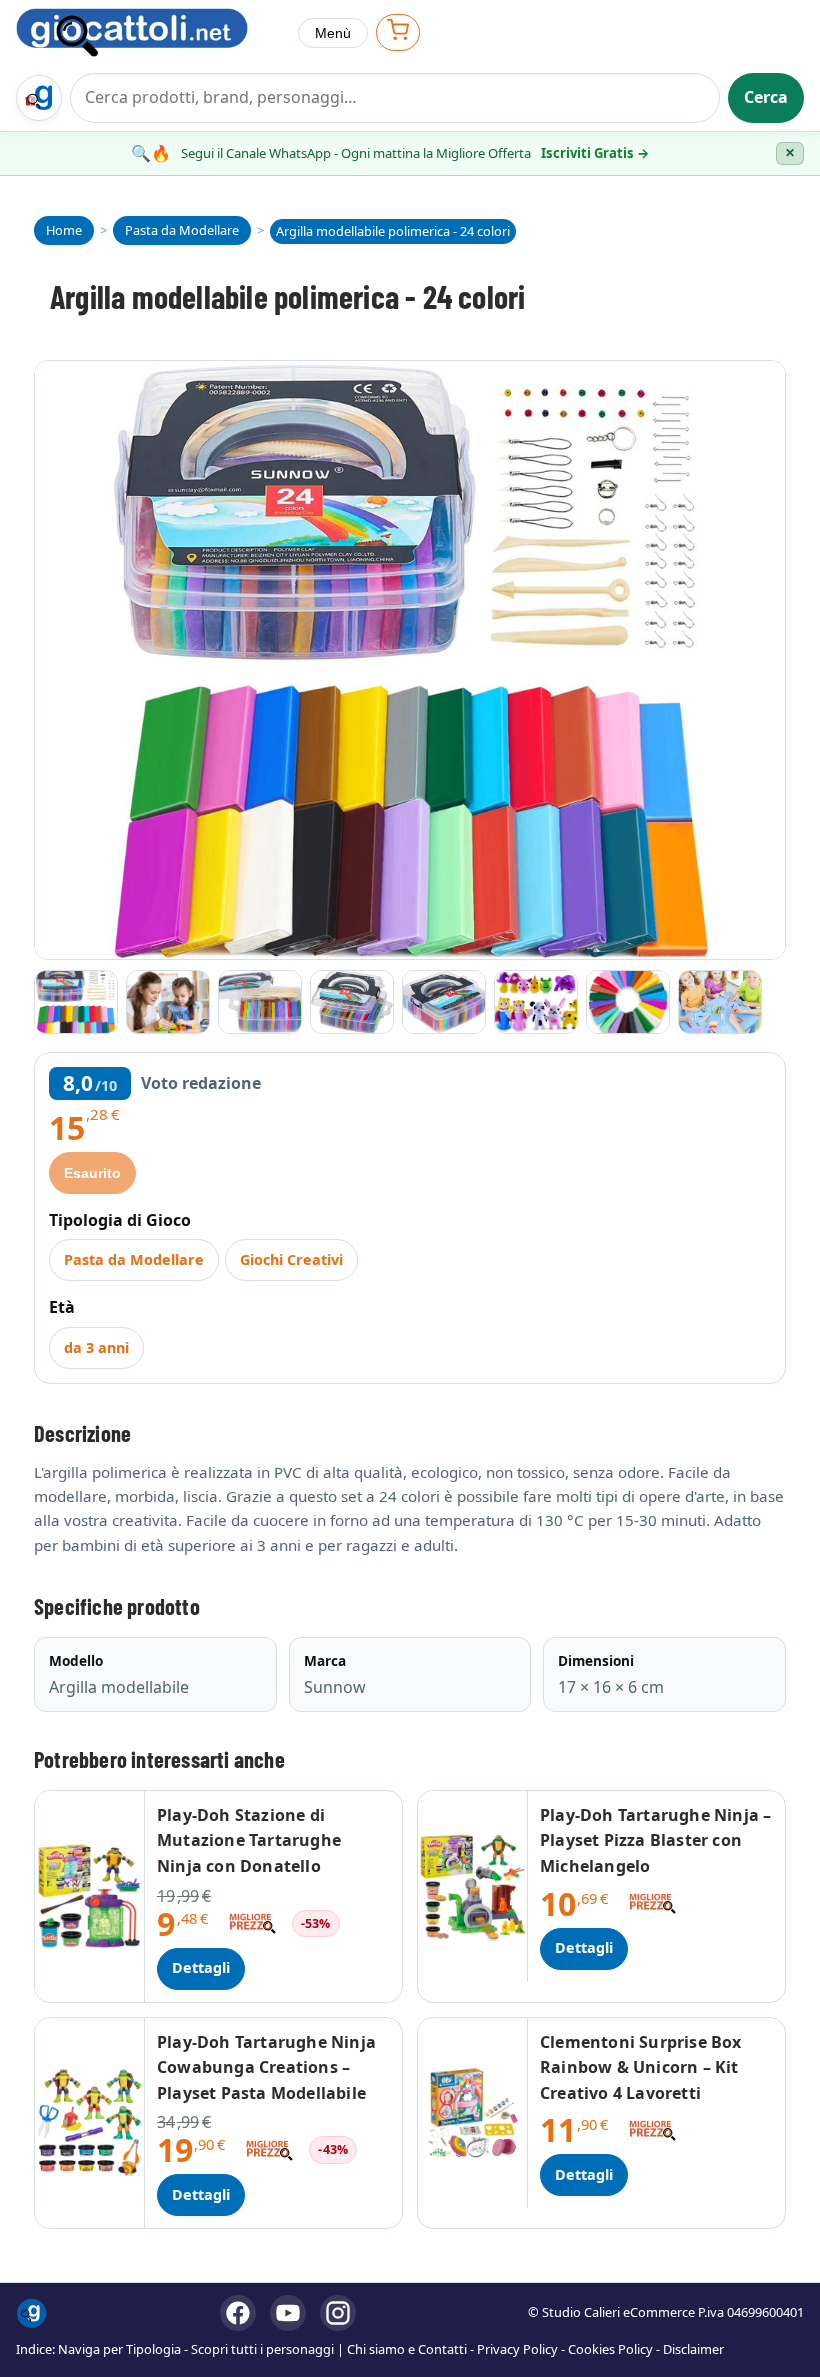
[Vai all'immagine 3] (260, 1002)
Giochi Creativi (291, 1259)
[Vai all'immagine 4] (352, 1002)
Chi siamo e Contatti (407, 2349)
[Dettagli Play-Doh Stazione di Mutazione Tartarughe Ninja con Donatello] (90, 1896)
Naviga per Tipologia (119, 2349)
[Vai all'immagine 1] (76, 1002)
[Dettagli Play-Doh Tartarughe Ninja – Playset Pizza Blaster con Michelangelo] (473, 1886)
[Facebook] (238, 2313)
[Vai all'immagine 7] (628, 1002)
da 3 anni (96, 1347)
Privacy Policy (517, 2349)
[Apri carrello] (398, 32)
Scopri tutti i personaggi (262, 2349)
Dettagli (201, 1967)
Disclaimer (693, 2349)
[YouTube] (288, 2313)
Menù (333, 33)
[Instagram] (338, 2313)
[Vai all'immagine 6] (536, 1002)
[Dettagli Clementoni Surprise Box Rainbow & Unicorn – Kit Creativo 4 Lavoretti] (473, 2113)
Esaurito (92, 1173)
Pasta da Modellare (134, 1259)
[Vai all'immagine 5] (444, 1002)
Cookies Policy (610, 2349)
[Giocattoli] (149, 32)
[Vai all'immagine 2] (168, 1002)
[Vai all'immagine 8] (720, 1002)
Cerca (766, 97)
